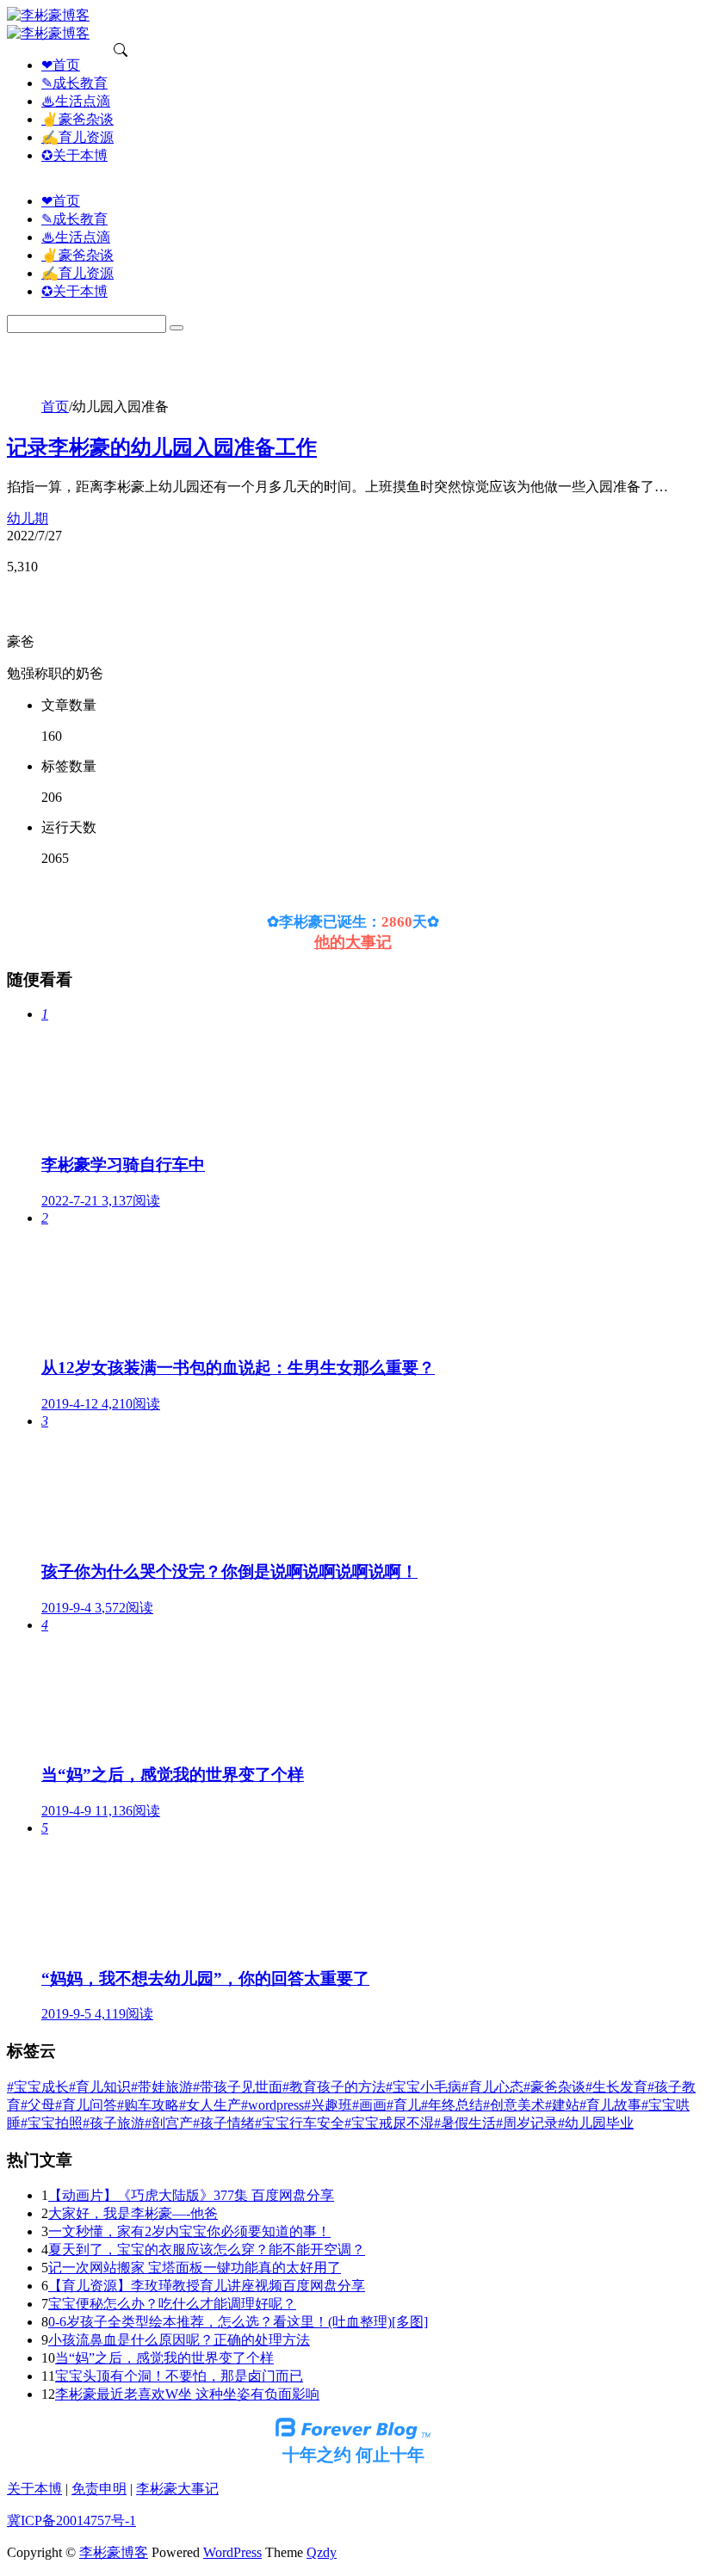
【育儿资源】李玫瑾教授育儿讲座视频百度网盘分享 (207, 2286)
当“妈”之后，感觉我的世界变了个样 (164, 2358)
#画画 (369, 2105)
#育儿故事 (610, 2105)
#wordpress (272, 2105)
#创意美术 (514, 2105)
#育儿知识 (100, 2087)
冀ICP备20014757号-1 (71, 2521)
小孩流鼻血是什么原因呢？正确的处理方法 (179, 2340)
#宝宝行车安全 (300, 2123)
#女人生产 (210, 2105)
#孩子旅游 (114, 2123)
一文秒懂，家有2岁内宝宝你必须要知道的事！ (189, 2231)
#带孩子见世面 (238, 2087)
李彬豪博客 (114, 2552)
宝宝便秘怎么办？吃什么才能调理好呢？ (172, 2304)
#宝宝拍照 (52, 2123)
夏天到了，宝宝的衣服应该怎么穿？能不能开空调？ (207, 2249)
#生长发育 (616, 2087)
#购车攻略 (148, 2105)
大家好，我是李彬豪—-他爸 (133, 2213)
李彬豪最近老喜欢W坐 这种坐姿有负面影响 (187, 2394)
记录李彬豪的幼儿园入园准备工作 (162, 447)
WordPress (232, 2552)
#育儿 (404, 2105)
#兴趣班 (328, 2105)
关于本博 (34, 2489)
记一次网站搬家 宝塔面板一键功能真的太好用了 (195, 2268)
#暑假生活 (465, 2123)
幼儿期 (28, 518)
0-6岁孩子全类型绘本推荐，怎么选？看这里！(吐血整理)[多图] (238, 2322)
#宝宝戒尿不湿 (389, 2123)
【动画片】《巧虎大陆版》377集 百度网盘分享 (191, 2195)
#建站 (562, 2105)
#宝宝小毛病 (424, 2087)
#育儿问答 (86, 2105)
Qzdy (322, 2552)
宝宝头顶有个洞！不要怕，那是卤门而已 (179, 2376)
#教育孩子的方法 (334, 2087)
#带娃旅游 (162, 2087)
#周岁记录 (527, 2123)
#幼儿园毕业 (596, 2123)
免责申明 (99, 2489)
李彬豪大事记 (177, 2489)
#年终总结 (452, 2105)
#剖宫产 (169, 2123)
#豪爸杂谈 (554, 2087)
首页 (55, 407)
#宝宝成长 (38, 2087)
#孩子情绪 (224, 2123)
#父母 (38, 2105)
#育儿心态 (492, 2087)
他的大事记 (353, 942)
